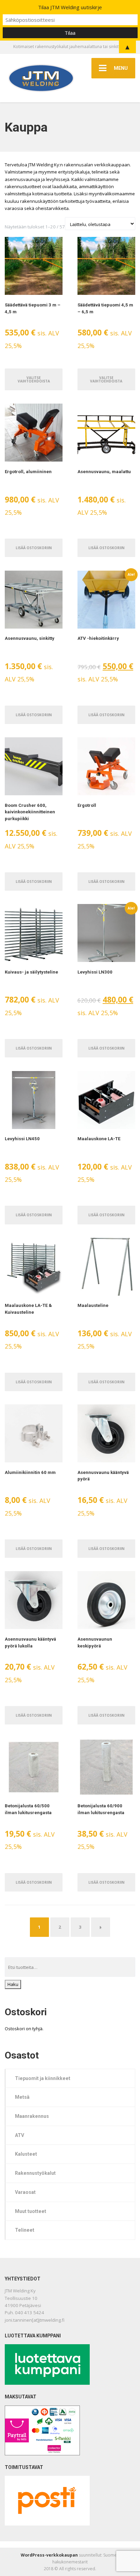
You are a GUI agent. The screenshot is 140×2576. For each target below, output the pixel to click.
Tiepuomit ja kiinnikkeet (43, 2078)
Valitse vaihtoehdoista (34, 379)
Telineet (25, 2230)
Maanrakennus (32, 2116)
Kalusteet (26, 2154)
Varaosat (25, 2192)
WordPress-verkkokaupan (49, 2555)
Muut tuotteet (31, 2211)
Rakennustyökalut (35, 2173)
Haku (13, 1984)
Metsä (22, 2097)
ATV (20, 2135)
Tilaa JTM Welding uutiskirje (70, 7)
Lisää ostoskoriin (34, 548)
